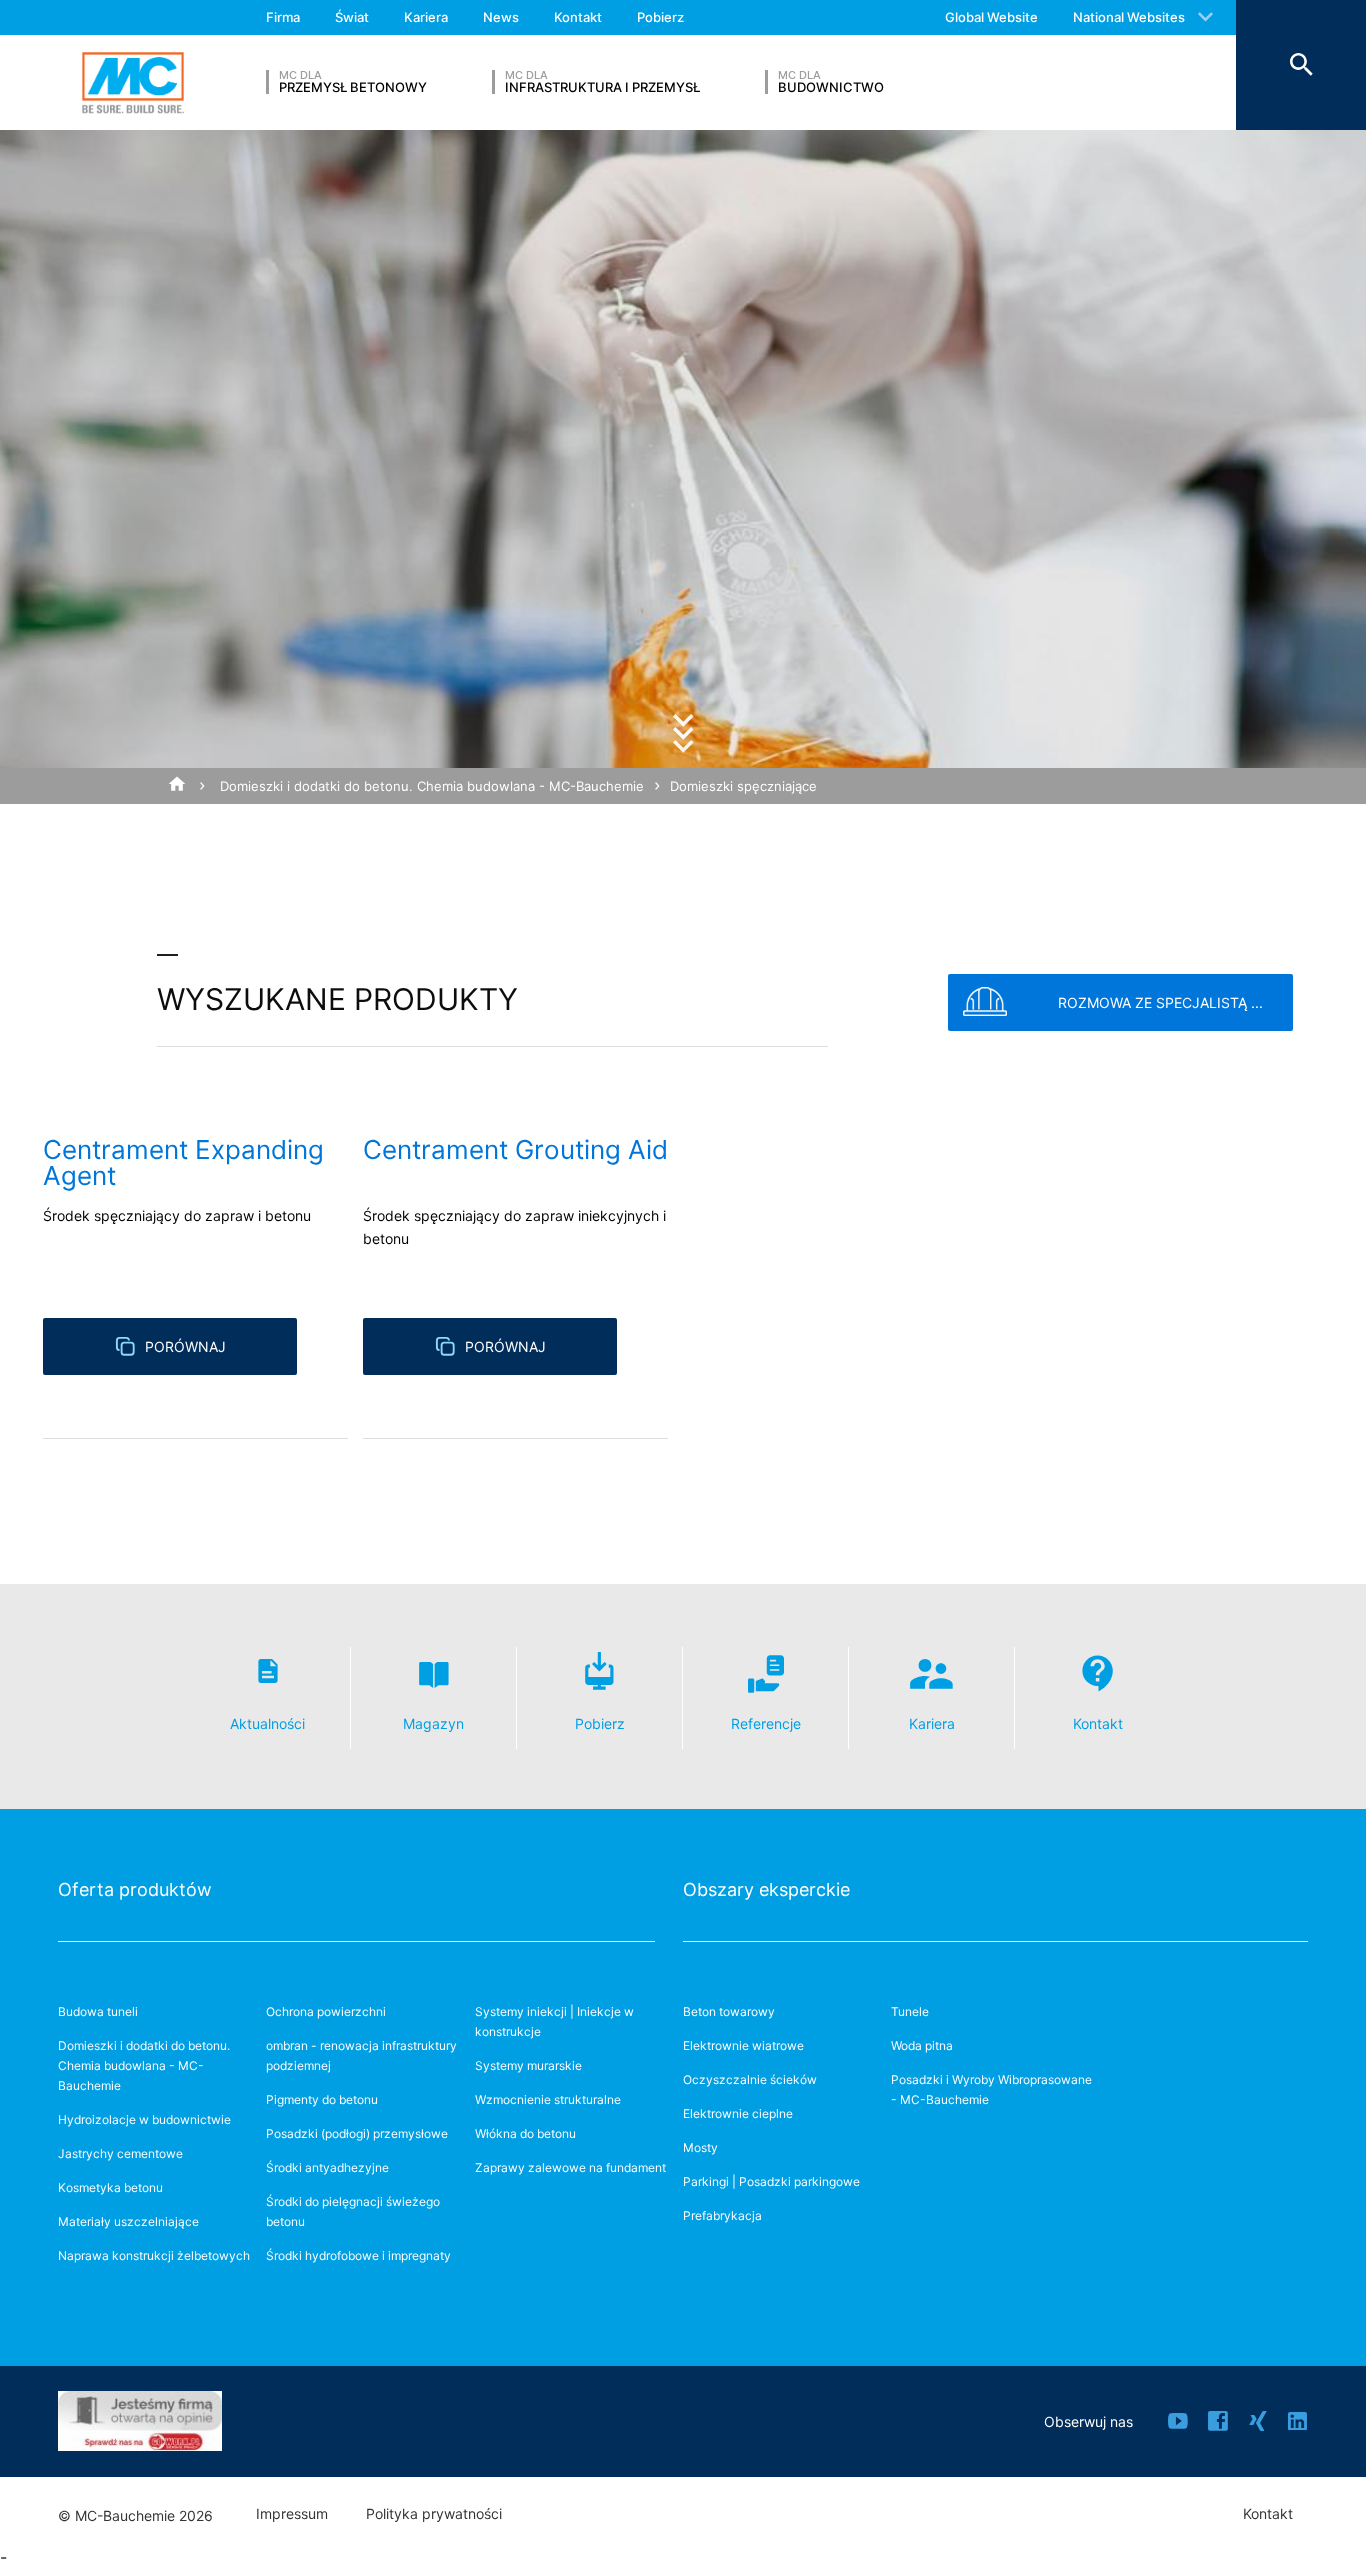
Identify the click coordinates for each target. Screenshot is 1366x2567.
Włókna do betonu (525, 2133)
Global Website (991, 17)
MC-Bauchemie (133, 82)
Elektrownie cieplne (738, 2113)
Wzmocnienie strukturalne (548, 2099)
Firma (283, 17)
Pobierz (660, 17)
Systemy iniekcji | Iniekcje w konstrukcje (554, 2021)
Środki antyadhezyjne (327, 2167)
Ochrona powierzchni (326, 2011)
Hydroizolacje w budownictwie (144, 2119)
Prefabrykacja (722, 2215)
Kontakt (578, 17)
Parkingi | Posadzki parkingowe (771, 2181)
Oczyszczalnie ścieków (750, 2079)
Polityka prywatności (434, 2514)
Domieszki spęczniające (743, 786)
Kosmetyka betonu (110, 2187)
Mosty (700, 2147)
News (501, 17)
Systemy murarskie (528, 2065)
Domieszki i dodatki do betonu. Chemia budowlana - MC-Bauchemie (432, 786)
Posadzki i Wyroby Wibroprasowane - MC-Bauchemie (991, 2089)
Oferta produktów (135, 1889)
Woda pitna (922, 2045)
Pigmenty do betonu (322, 2099)
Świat (352, 17)
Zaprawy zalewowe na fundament (570, 2167)
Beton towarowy (729, 2011)
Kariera (426, 17)
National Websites (1129, 17)
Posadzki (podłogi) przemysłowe (357, 2133)
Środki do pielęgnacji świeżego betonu (353, 2211)
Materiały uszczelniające (128, 2221)
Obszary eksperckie (766, 1889)
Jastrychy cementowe (120, 2153)
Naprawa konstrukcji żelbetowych (154, 2255)
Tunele (910, 2011)
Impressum (292, 2514)
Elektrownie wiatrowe (743, 2045)
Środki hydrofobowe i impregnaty (358, 2255)
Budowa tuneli (98, 2011)
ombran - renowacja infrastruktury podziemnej (361, 2055)
